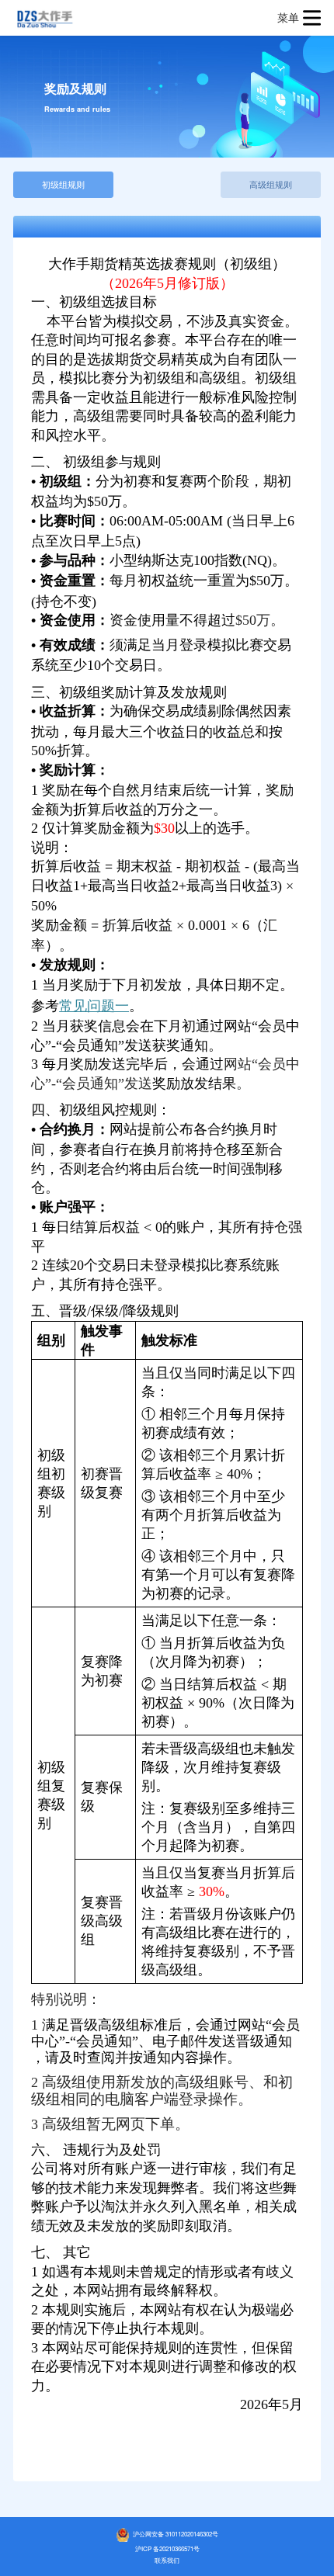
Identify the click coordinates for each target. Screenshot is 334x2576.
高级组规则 (271, 184)
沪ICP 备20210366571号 (167, 2548)
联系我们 (167, 2560)
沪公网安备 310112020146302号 (175, 2534)
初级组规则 (63, 184)
